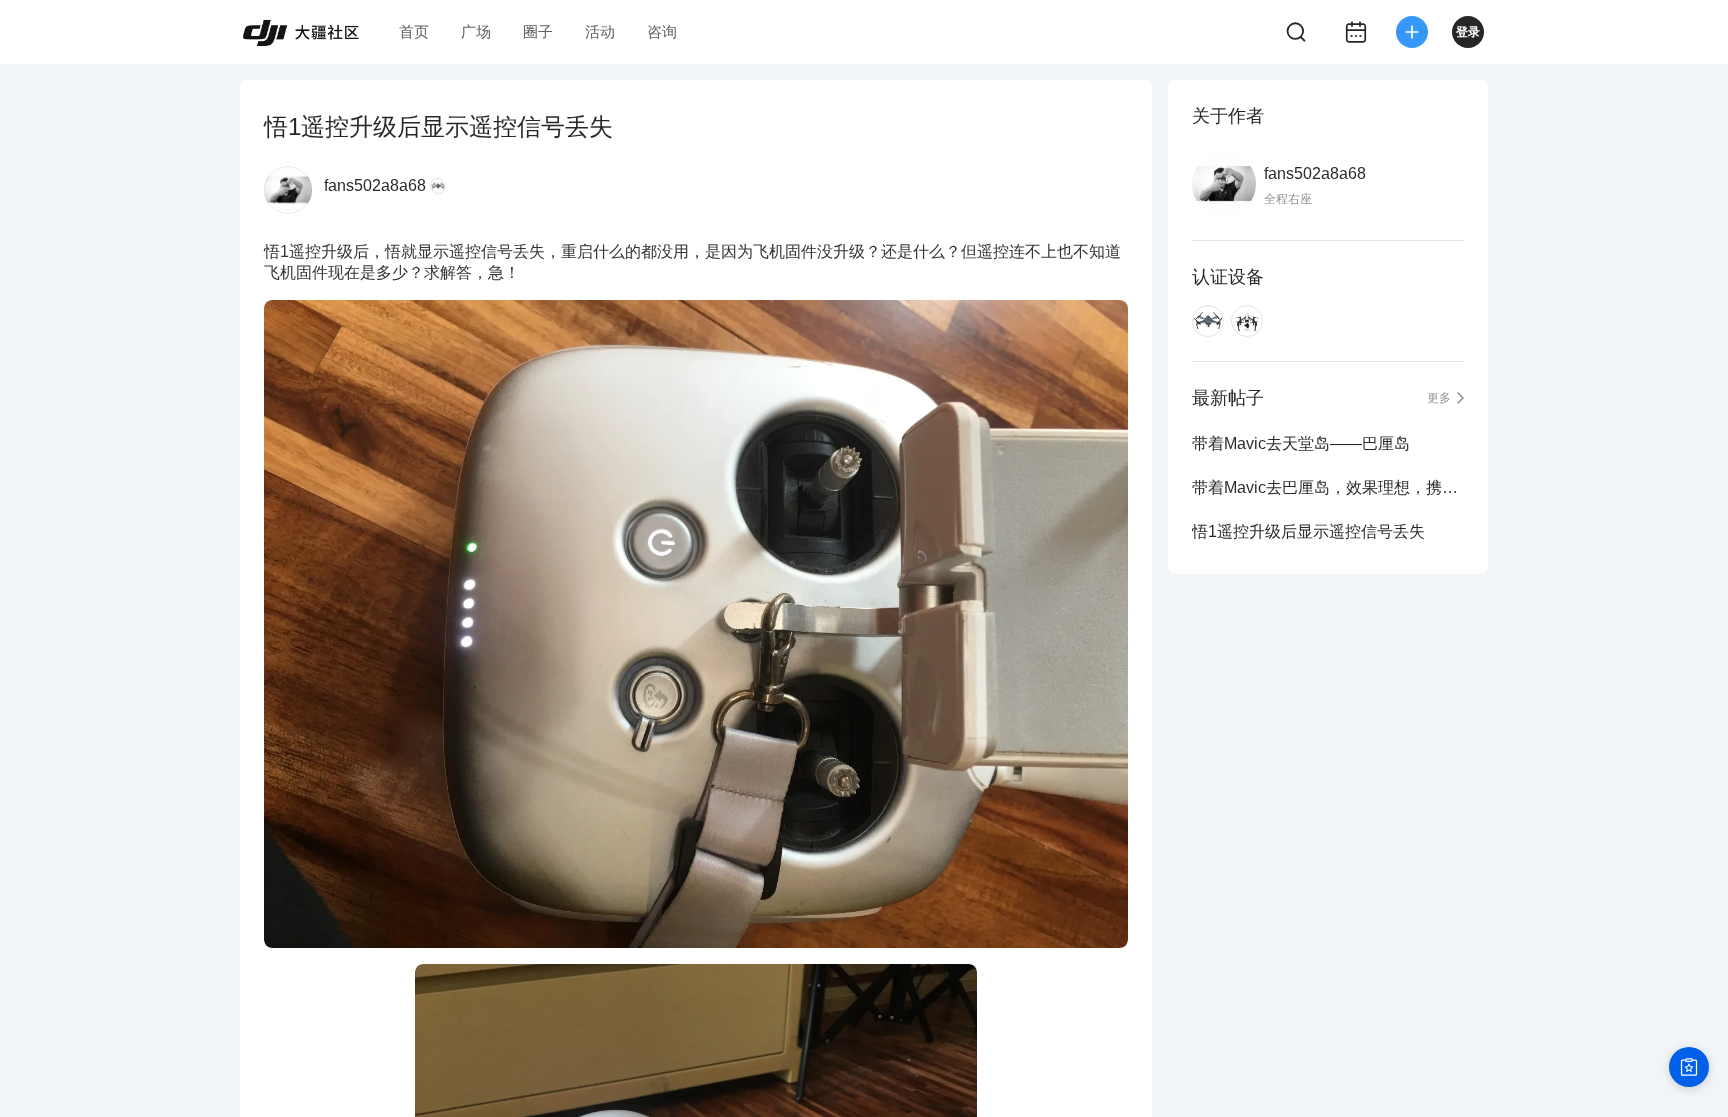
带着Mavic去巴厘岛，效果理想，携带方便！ (1328, 487)
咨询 (662, 31)
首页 (414, 31)
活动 (600, 31)
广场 (476, 31)
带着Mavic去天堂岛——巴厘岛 (1301, 443)
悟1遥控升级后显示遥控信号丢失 (1308, 531)
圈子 (538, 31)
